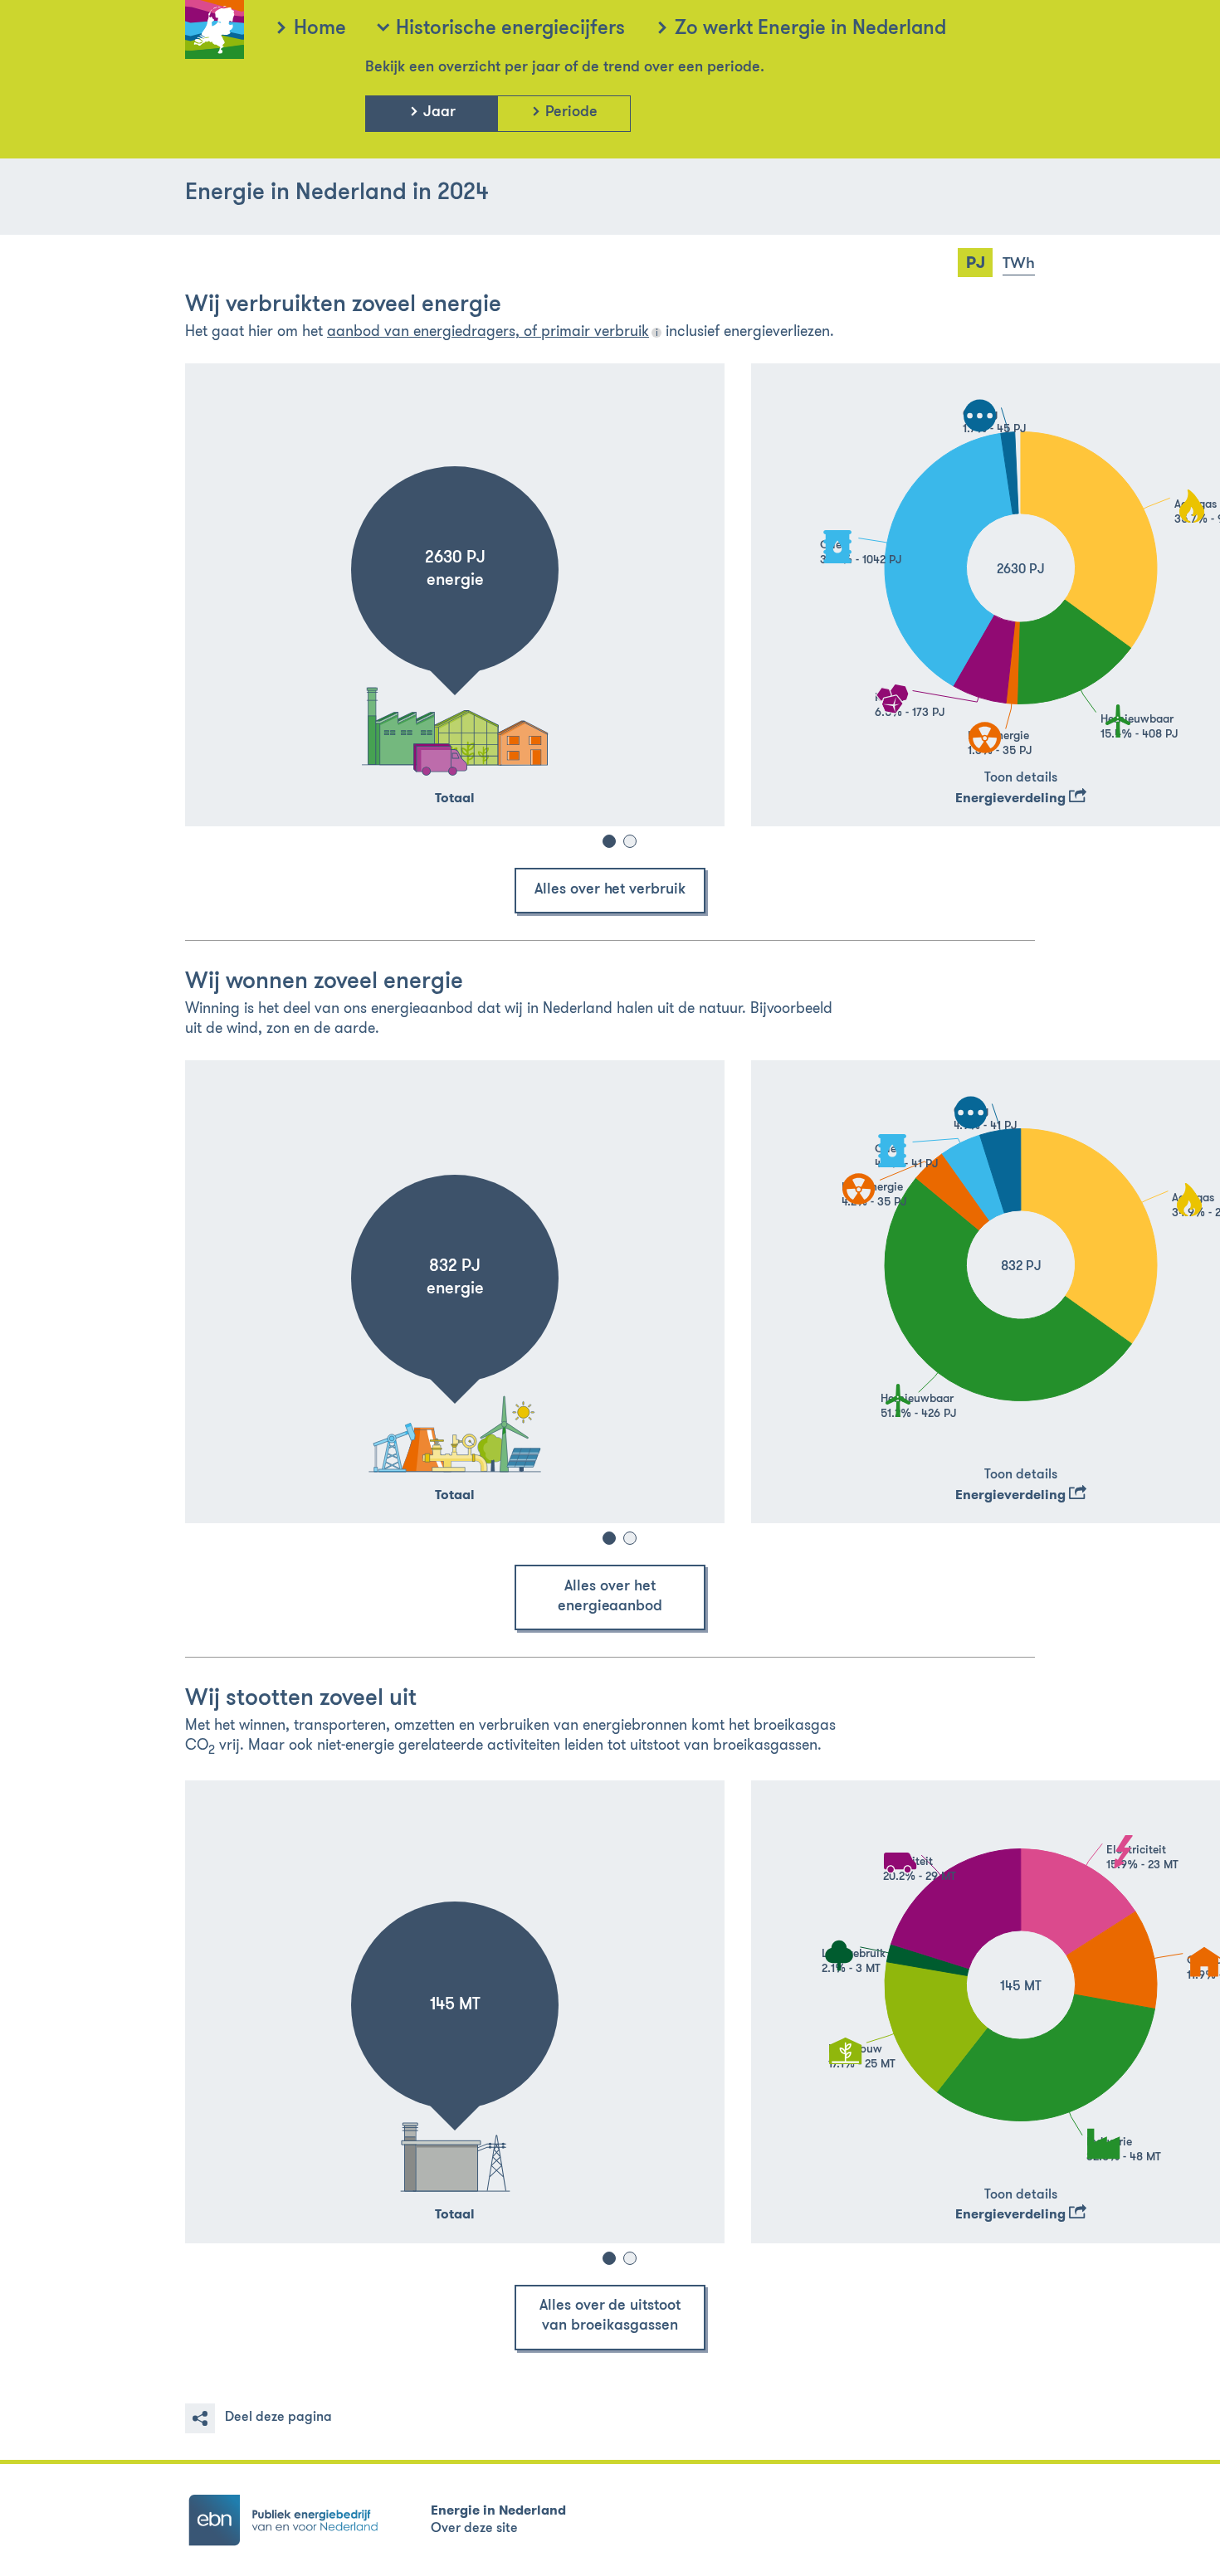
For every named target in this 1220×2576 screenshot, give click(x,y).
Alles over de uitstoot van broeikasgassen (610, 2316)
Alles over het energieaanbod (610, 1597)
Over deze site (474, 2529)
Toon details (1021, 778)
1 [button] (609, 841)
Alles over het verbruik (610, 890)
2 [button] (630, 841)
